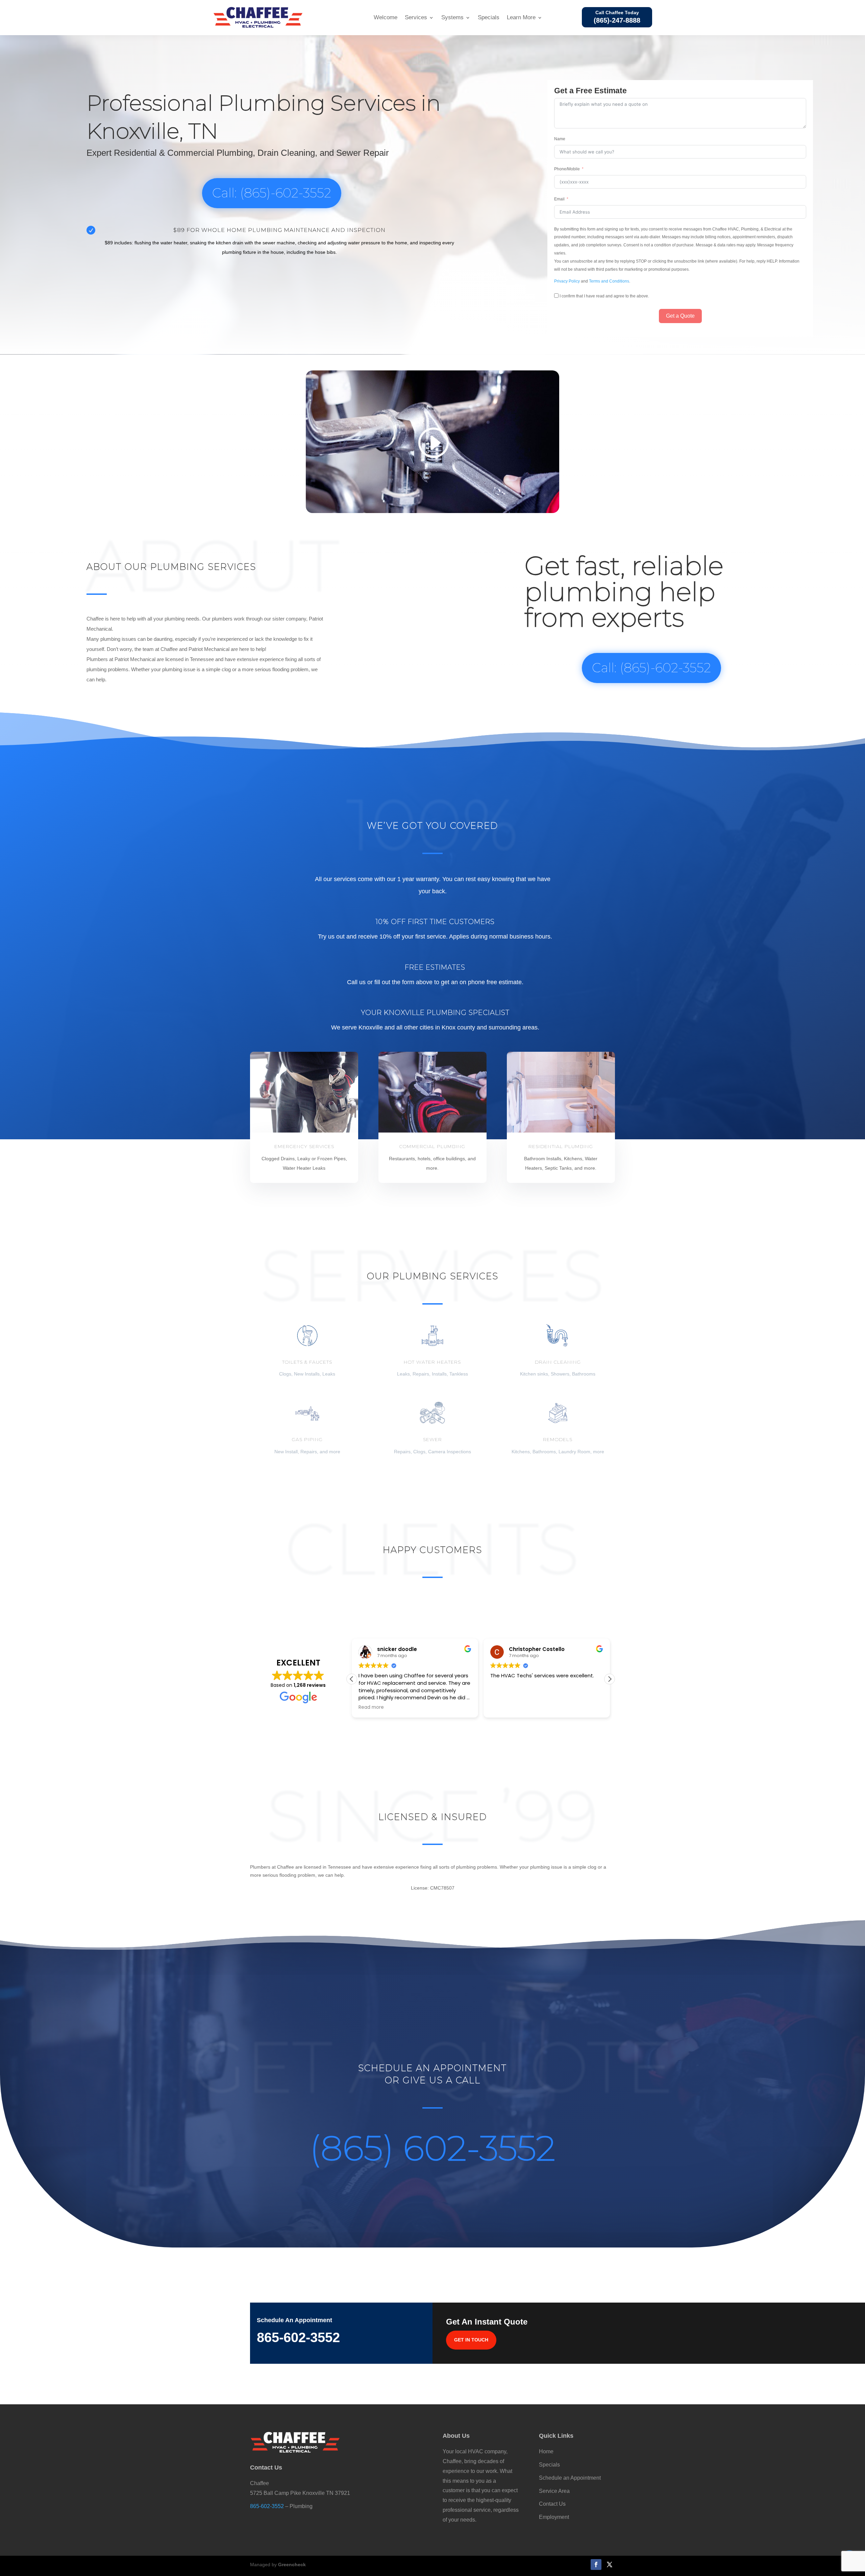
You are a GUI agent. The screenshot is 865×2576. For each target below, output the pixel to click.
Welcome (386, 17)
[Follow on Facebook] (596, 2565)
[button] (610, 1679)
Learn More (521, 17)
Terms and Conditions (609, 281)
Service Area (554, 2491)
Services (416, 17)
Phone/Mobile (567, 169)
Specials (489, 17)
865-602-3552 (267, 2506)
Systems (452, 17)
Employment (554, 2517)
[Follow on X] (610, 2565)
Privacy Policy (567, 281)
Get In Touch (471, 2340)
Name (560, 139)
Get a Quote (680, 316)
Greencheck (292, 2565)
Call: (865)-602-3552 (272, 193)
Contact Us (552, 2504)
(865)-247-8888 (617, 20)
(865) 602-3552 (433, 2148)
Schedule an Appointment (570, 2478)
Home (546, 2451)
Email (559, 199)
